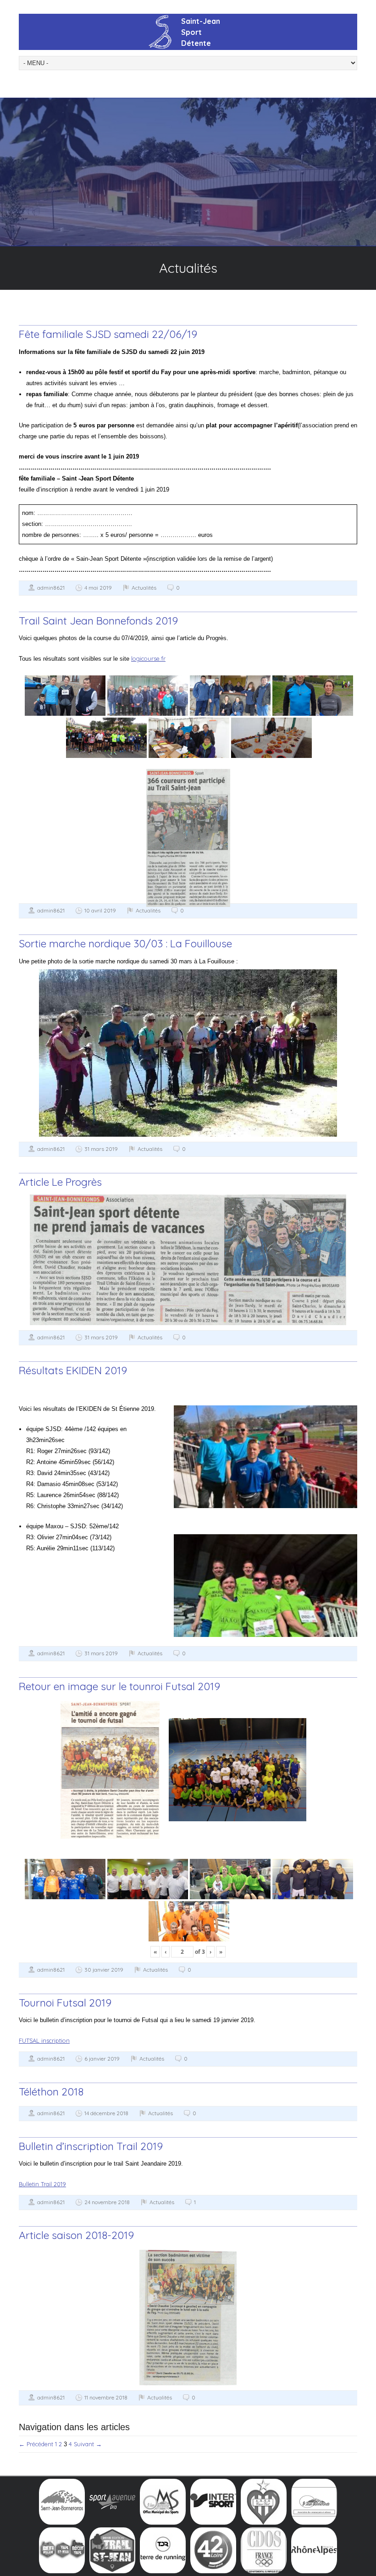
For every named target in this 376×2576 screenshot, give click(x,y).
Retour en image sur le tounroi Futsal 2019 (119, 1686)
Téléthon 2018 (51, 2092)
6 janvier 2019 (102, 2059)
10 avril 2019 (100, 910)
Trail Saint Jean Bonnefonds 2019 (98, 621)
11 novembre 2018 (106, 2397)
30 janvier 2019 (104, 1970)
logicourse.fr (148, 658)
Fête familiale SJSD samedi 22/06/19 (108, 334)
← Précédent (36, 2444)
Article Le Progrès (60, 1182)
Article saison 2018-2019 (76, 2235)
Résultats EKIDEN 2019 (73, 1370)
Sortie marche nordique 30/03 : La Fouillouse (125, 943)
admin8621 (51, 588)
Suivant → (88, 2444)
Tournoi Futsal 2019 (65, 2003)
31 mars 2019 (101, 1149)
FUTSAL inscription (44, 2040)
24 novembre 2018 (107, 2202)
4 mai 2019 (98, 588)
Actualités (144, 588)
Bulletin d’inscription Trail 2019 (91, 2146)
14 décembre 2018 (106, 2113)
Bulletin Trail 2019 (42, 2184)
